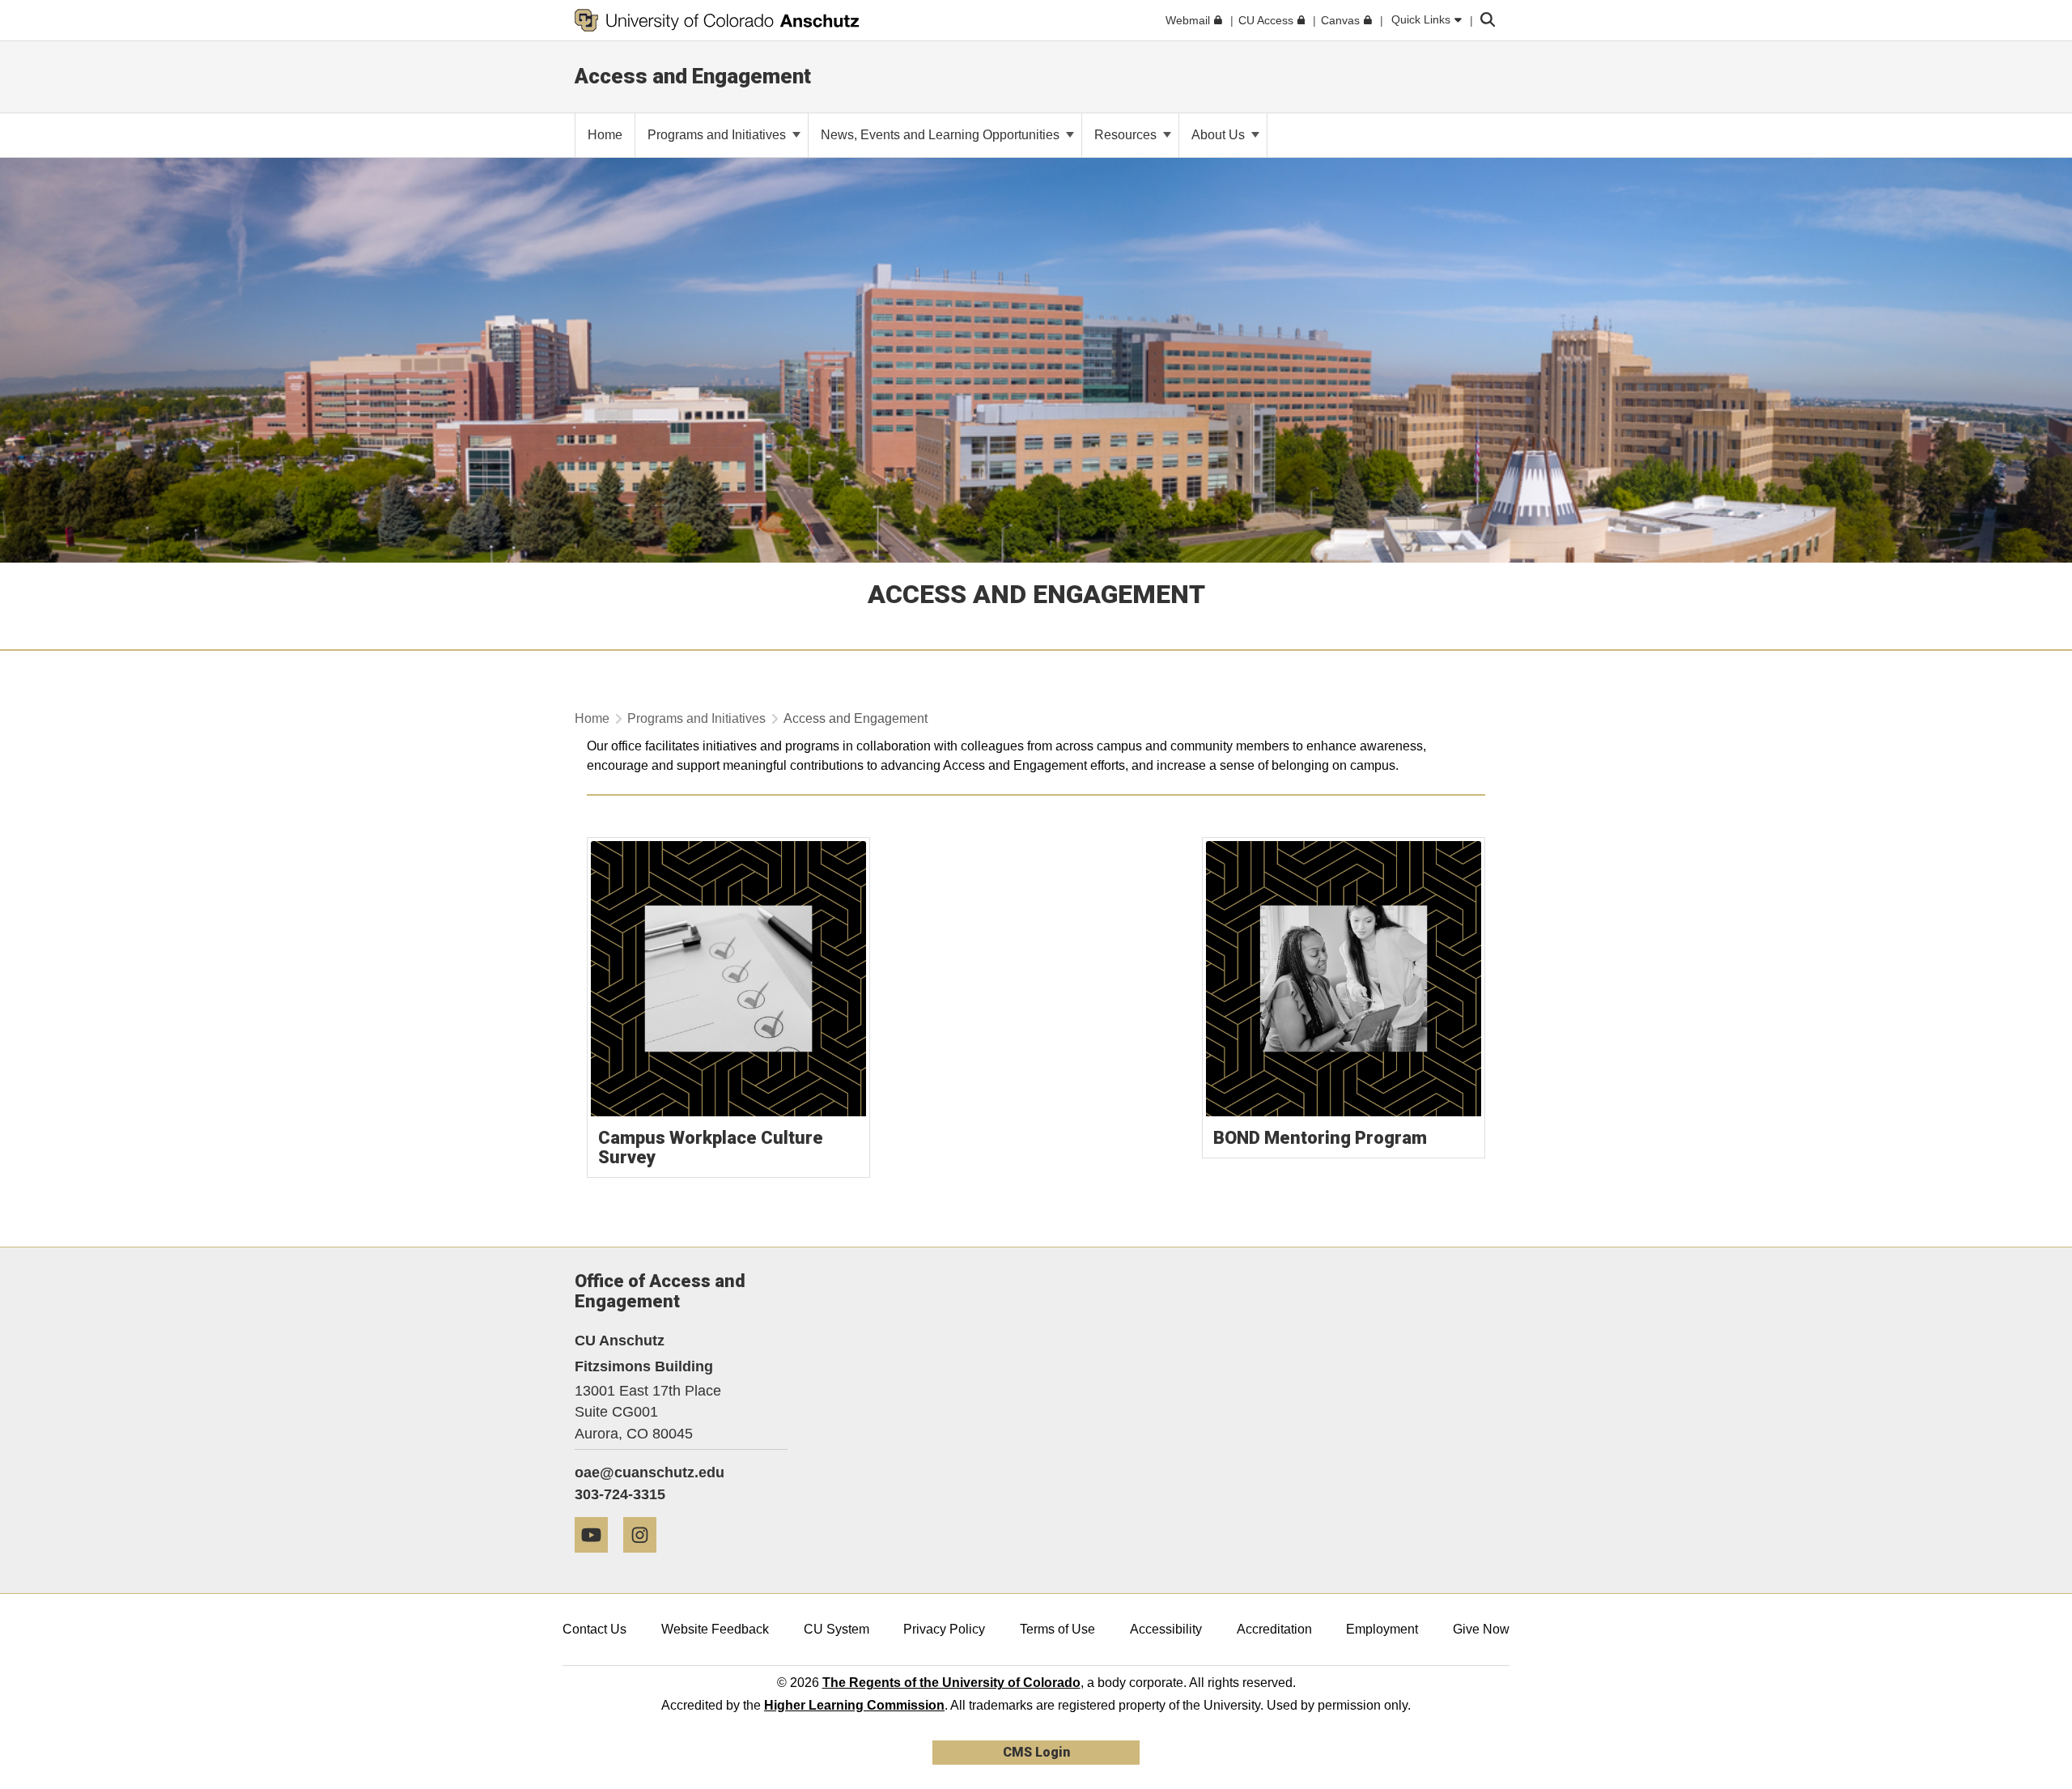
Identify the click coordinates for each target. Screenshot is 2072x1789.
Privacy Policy (944, 1629)
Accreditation (1274, 1629)
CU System (836, 1629)
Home (592, 718)
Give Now (1481, 1629)
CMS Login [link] (1036, 1752)
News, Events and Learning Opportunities (942, 135)
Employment (1382, 1629)
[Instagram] (646, 1559)
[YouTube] (597, 1559)
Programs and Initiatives (718, 135)
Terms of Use (1057, 1629)
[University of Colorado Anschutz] (717, 20)
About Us (1220, 135)
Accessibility (1166, 1629)
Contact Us (594, 1629)
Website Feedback (715, 1629)
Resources (1127, 135)
